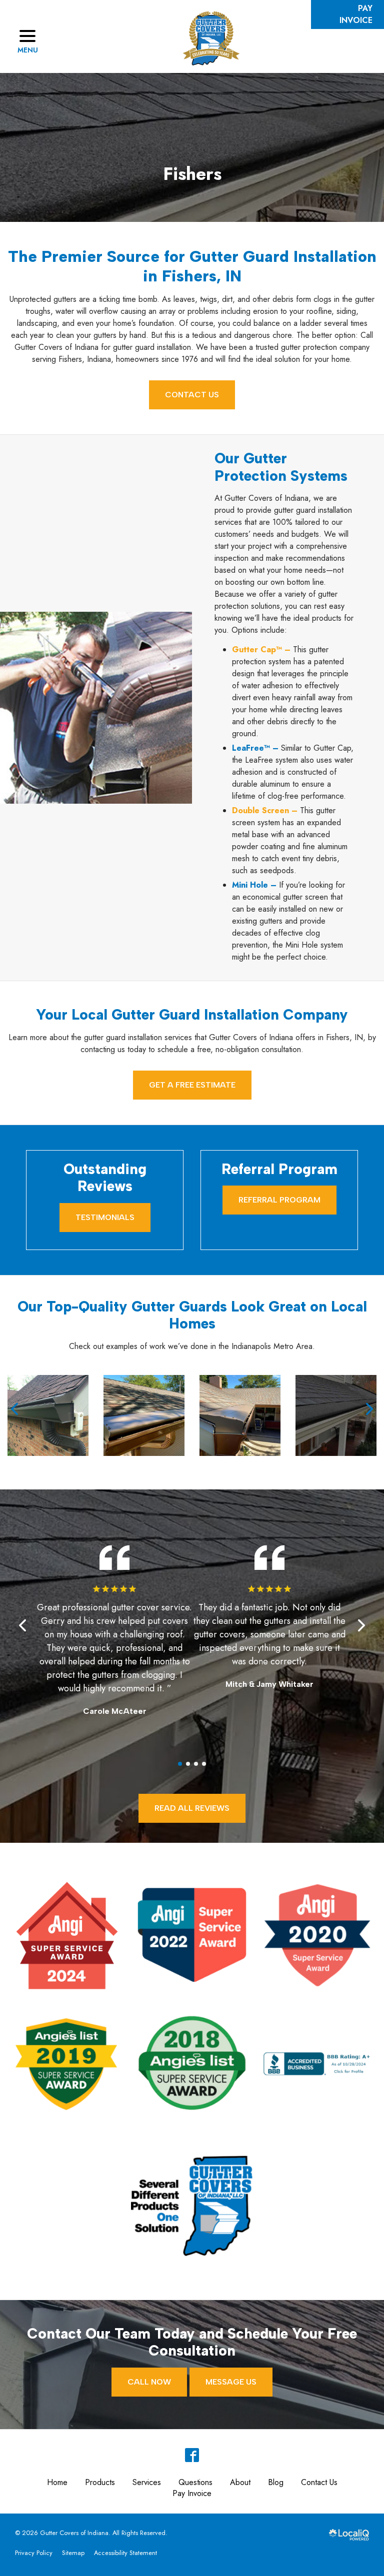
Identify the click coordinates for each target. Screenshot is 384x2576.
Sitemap (73, 2553)
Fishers (192, 174)
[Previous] (15, 1409)
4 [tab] (204, 1764)
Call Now (149, 2382)
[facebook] (192, 2455)
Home (57, 2482)
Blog (276, 2482)
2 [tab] (188, 1764)
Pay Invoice (192, 2493)
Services (147, 2482)
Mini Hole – (254, 885)
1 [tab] (180, 1764)
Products (100, 2482)
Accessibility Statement (125, 2553)
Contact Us (192, 395)
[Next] (368, 1409)
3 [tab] (196, 1764)
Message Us (231, 2382)
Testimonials (105, 1217)
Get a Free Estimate (192, 1085)
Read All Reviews (192, 1808)
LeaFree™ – (255, 748)
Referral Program (279, 1200)
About (240, 2482)
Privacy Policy (34, 2553)
